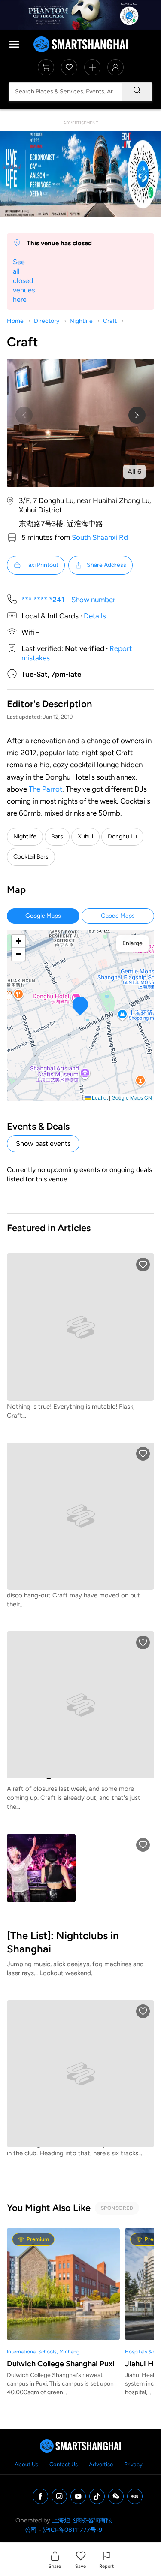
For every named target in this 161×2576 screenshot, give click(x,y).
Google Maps (43, 916)
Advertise (101, 2464)
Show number (93, 600)
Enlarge (132, 943)
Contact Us (64, 2464)
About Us (26, 2464)
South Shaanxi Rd (100, 537)
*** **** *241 (43, 600)
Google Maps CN (132, 1097)
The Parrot (46, 789)
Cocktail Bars (31, 857)
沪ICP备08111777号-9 (73, 2530)
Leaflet (99, 1097)
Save (80, 2566)
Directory (47, 321)
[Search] (137, 92)
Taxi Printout (42, 565)
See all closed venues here (24, 281)
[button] (55, 2559)
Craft (110, 321)
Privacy (133, 2464)
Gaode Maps (118, 916)
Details (95, 616)
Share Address (106, 565)
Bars (57, 836)
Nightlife (81, 321)
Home (15, 321)
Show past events (43, 1143)
